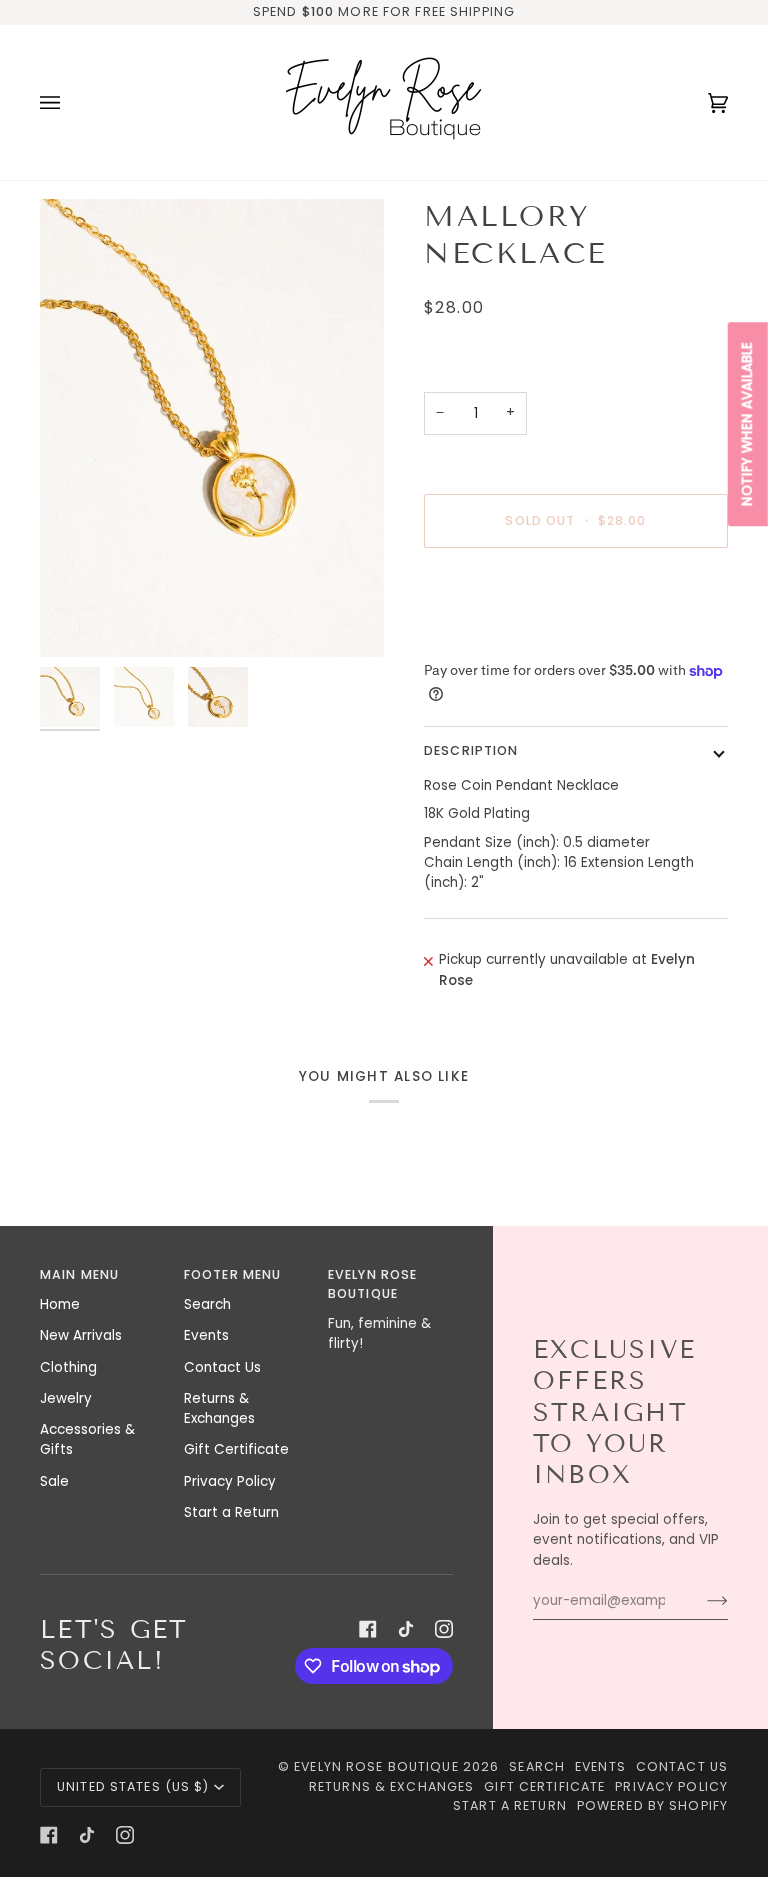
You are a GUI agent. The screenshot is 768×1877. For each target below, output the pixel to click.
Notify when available (747, 424)
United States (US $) (133, 1786)
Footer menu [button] (232, 1274)
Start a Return (231, 1512)
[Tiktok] (406, 1629)
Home (60, 1304)
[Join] (701, 1601)
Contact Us (222, 1367)
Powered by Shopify (652, 1805)
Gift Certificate (236, 1449)
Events (206, 1335)
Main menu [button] (79, 1274)
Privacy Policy (230, 1481)
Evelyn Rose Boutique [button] (372, 1284)
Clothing (68, 1367)
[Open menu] (70, 102)
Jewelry (66, 1398)
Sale (54, 1481)
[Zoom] (212, 428)
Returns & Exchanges (219, 1408)
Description (471, 750)
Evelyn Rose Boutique (376, 1766)
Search (207, 1304)
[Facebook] (368, 1629)
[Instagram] (444, 1629)
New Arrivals (81, 1335)
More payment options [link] (501, 639)
